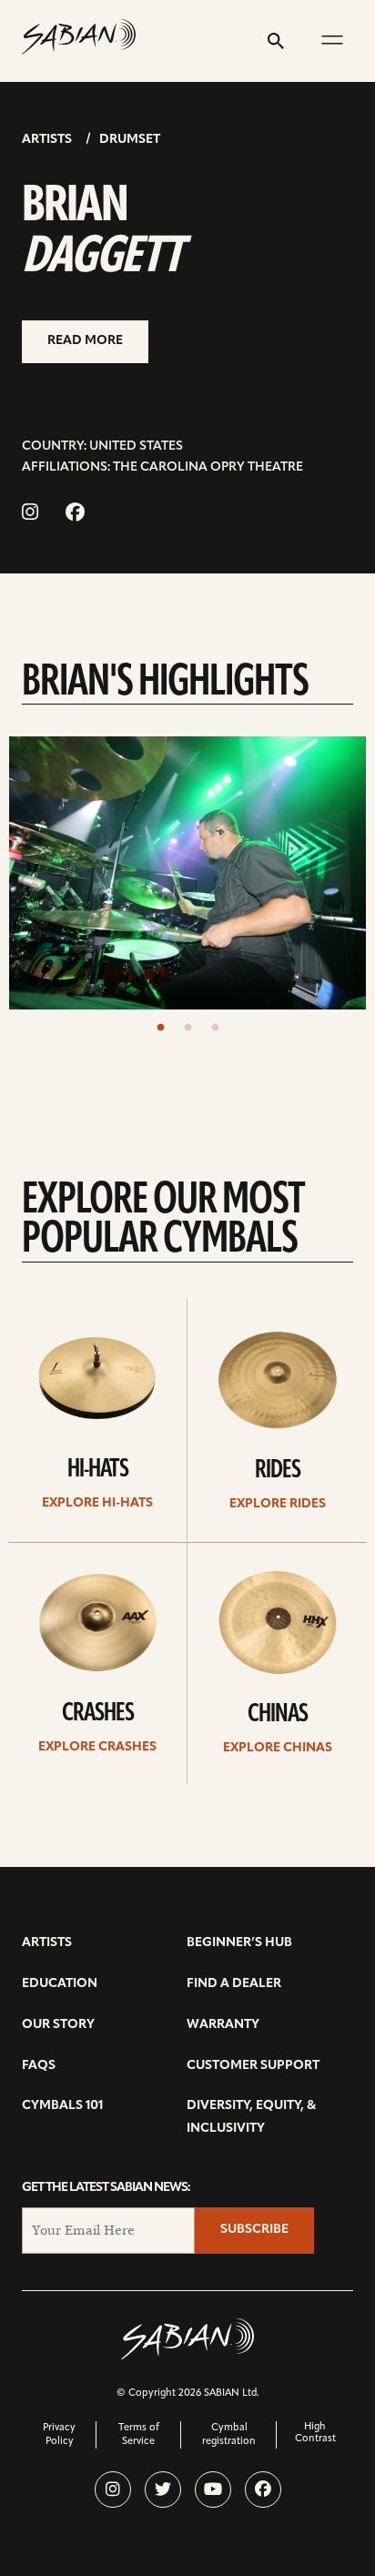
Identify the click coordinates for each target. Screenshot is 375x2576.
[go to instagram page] (30, 514)
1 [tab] (160, 1028)
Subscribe (254, 2230)
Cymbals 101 (62, 2106)
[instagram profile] (113, 2490)
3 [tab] (215, 1028)
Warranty (223, 2025)
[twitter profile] (163, 2490)
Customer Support (253, 2066)
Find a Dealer (234, 1984)
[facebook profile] (263, 2490)
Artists (47, 140)
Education (60, 1984)
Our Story (58, 2025)
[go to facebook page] (75, 514)
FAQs (39, 2066)
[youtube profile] (213, 2490)
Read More (85, 341)
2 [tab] (187, 1028)
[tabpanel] (187, 873)
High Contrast (315, 2433)
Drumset (130, 140)
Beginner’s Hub (239, 1943)
